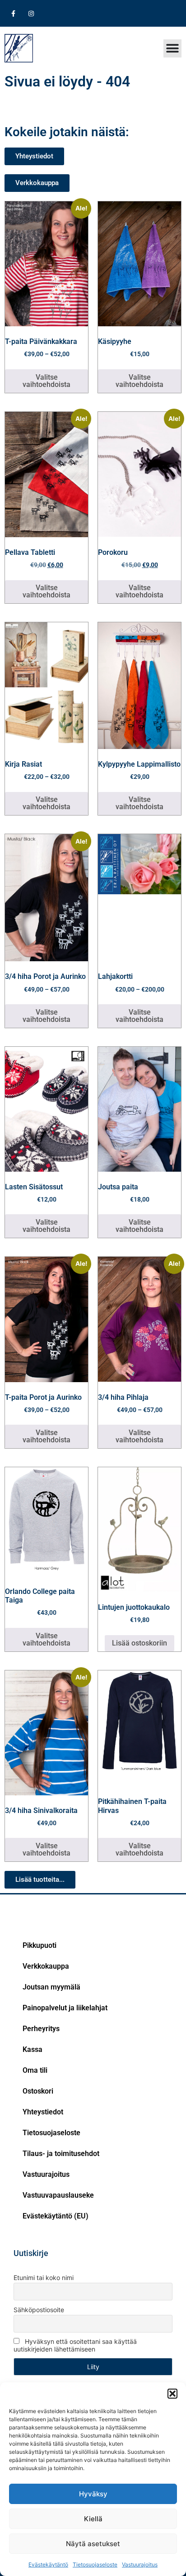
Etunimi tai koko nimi (44, 2278)
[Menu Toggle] (172, 48)
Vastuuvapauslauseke (58, 2195)
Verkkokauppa (46, 1966)
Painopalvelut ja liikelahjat (65, 2008)
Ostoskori (38, 2091)
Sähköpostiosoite (39, 2310)
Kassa (33, 2049)
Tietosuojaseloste (95, 2564)
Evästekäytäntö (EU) (56, 2216)
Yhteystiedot (43, 2112)
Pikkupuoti (40, 1945)
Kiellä (93, 2519)
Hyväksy (93, 2494)
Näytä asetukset (93, 2544)
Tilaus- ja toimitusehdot (61, 2154)
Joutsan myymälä (51, 1987)
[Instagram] (31, 13)
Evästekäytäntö (48, 2564)
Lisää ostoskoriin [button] (139, 1643)
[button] (172, 2394)
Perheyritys (41, 2029)
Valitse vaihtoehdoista (46, 381)
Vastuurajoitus (140, 2564)
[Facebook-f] (13, 13)
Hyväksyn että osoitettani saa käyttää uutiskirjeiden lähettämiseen (75, 2345)
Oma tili (35, 2070)
